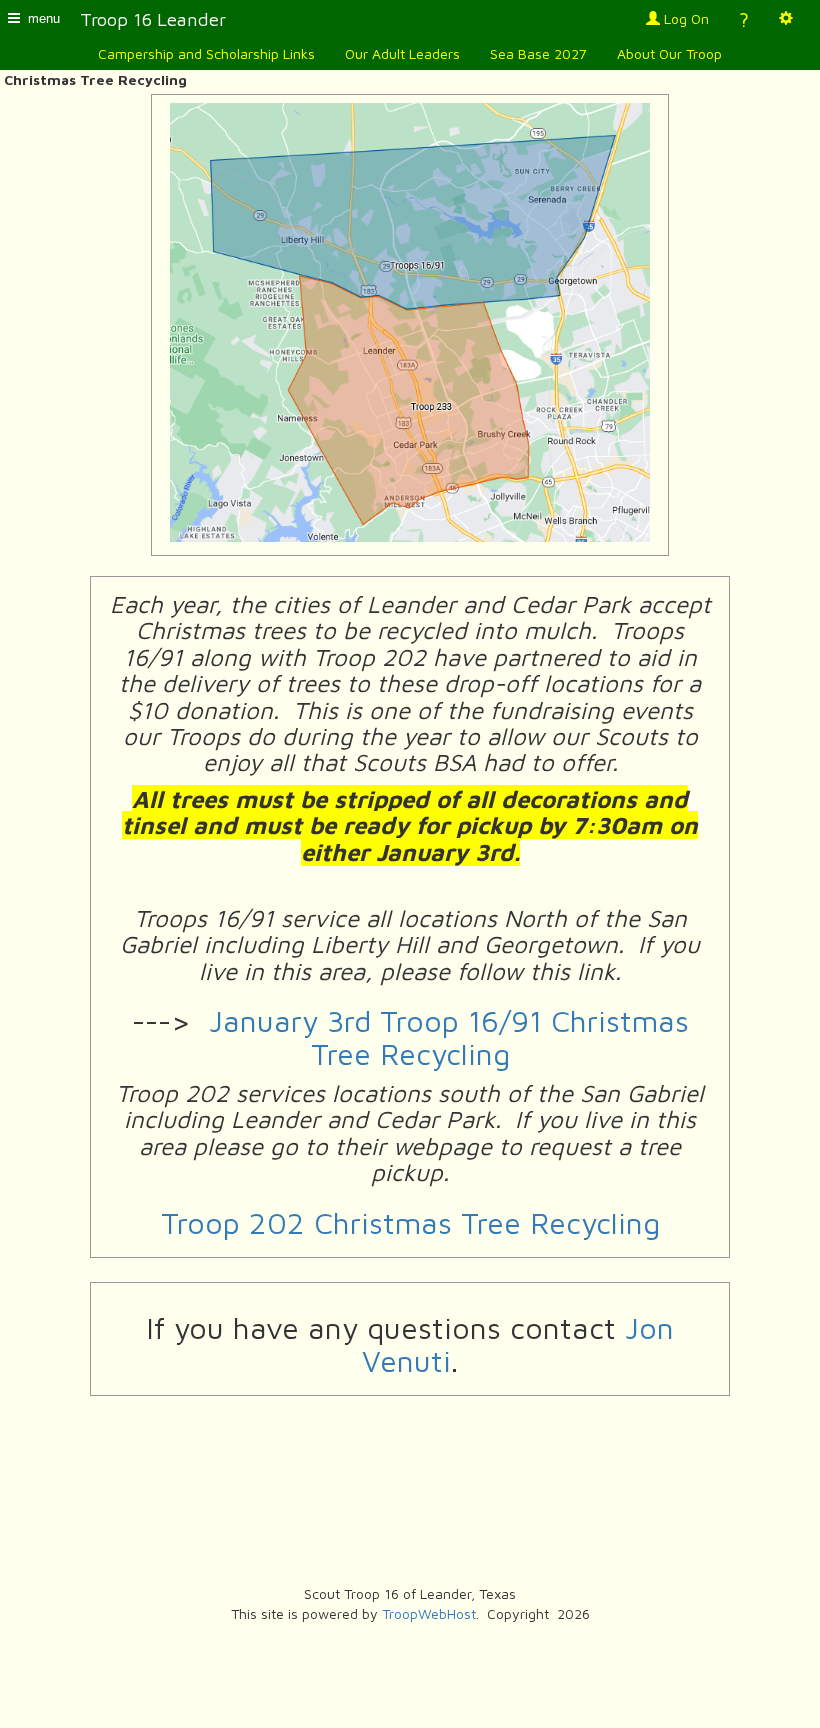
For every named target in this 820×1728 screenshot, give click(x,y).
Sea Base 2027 (538, 53)
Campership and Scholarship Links (206, 53)
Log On (684, 18)
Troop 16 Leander (153, 19)
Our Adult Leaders (402, 53)
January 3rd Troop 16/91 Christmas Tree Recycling (449, 1037)
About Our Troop (669, 53)
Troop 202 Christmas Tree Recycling (410, 1222)
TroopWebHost (429, 1613)
